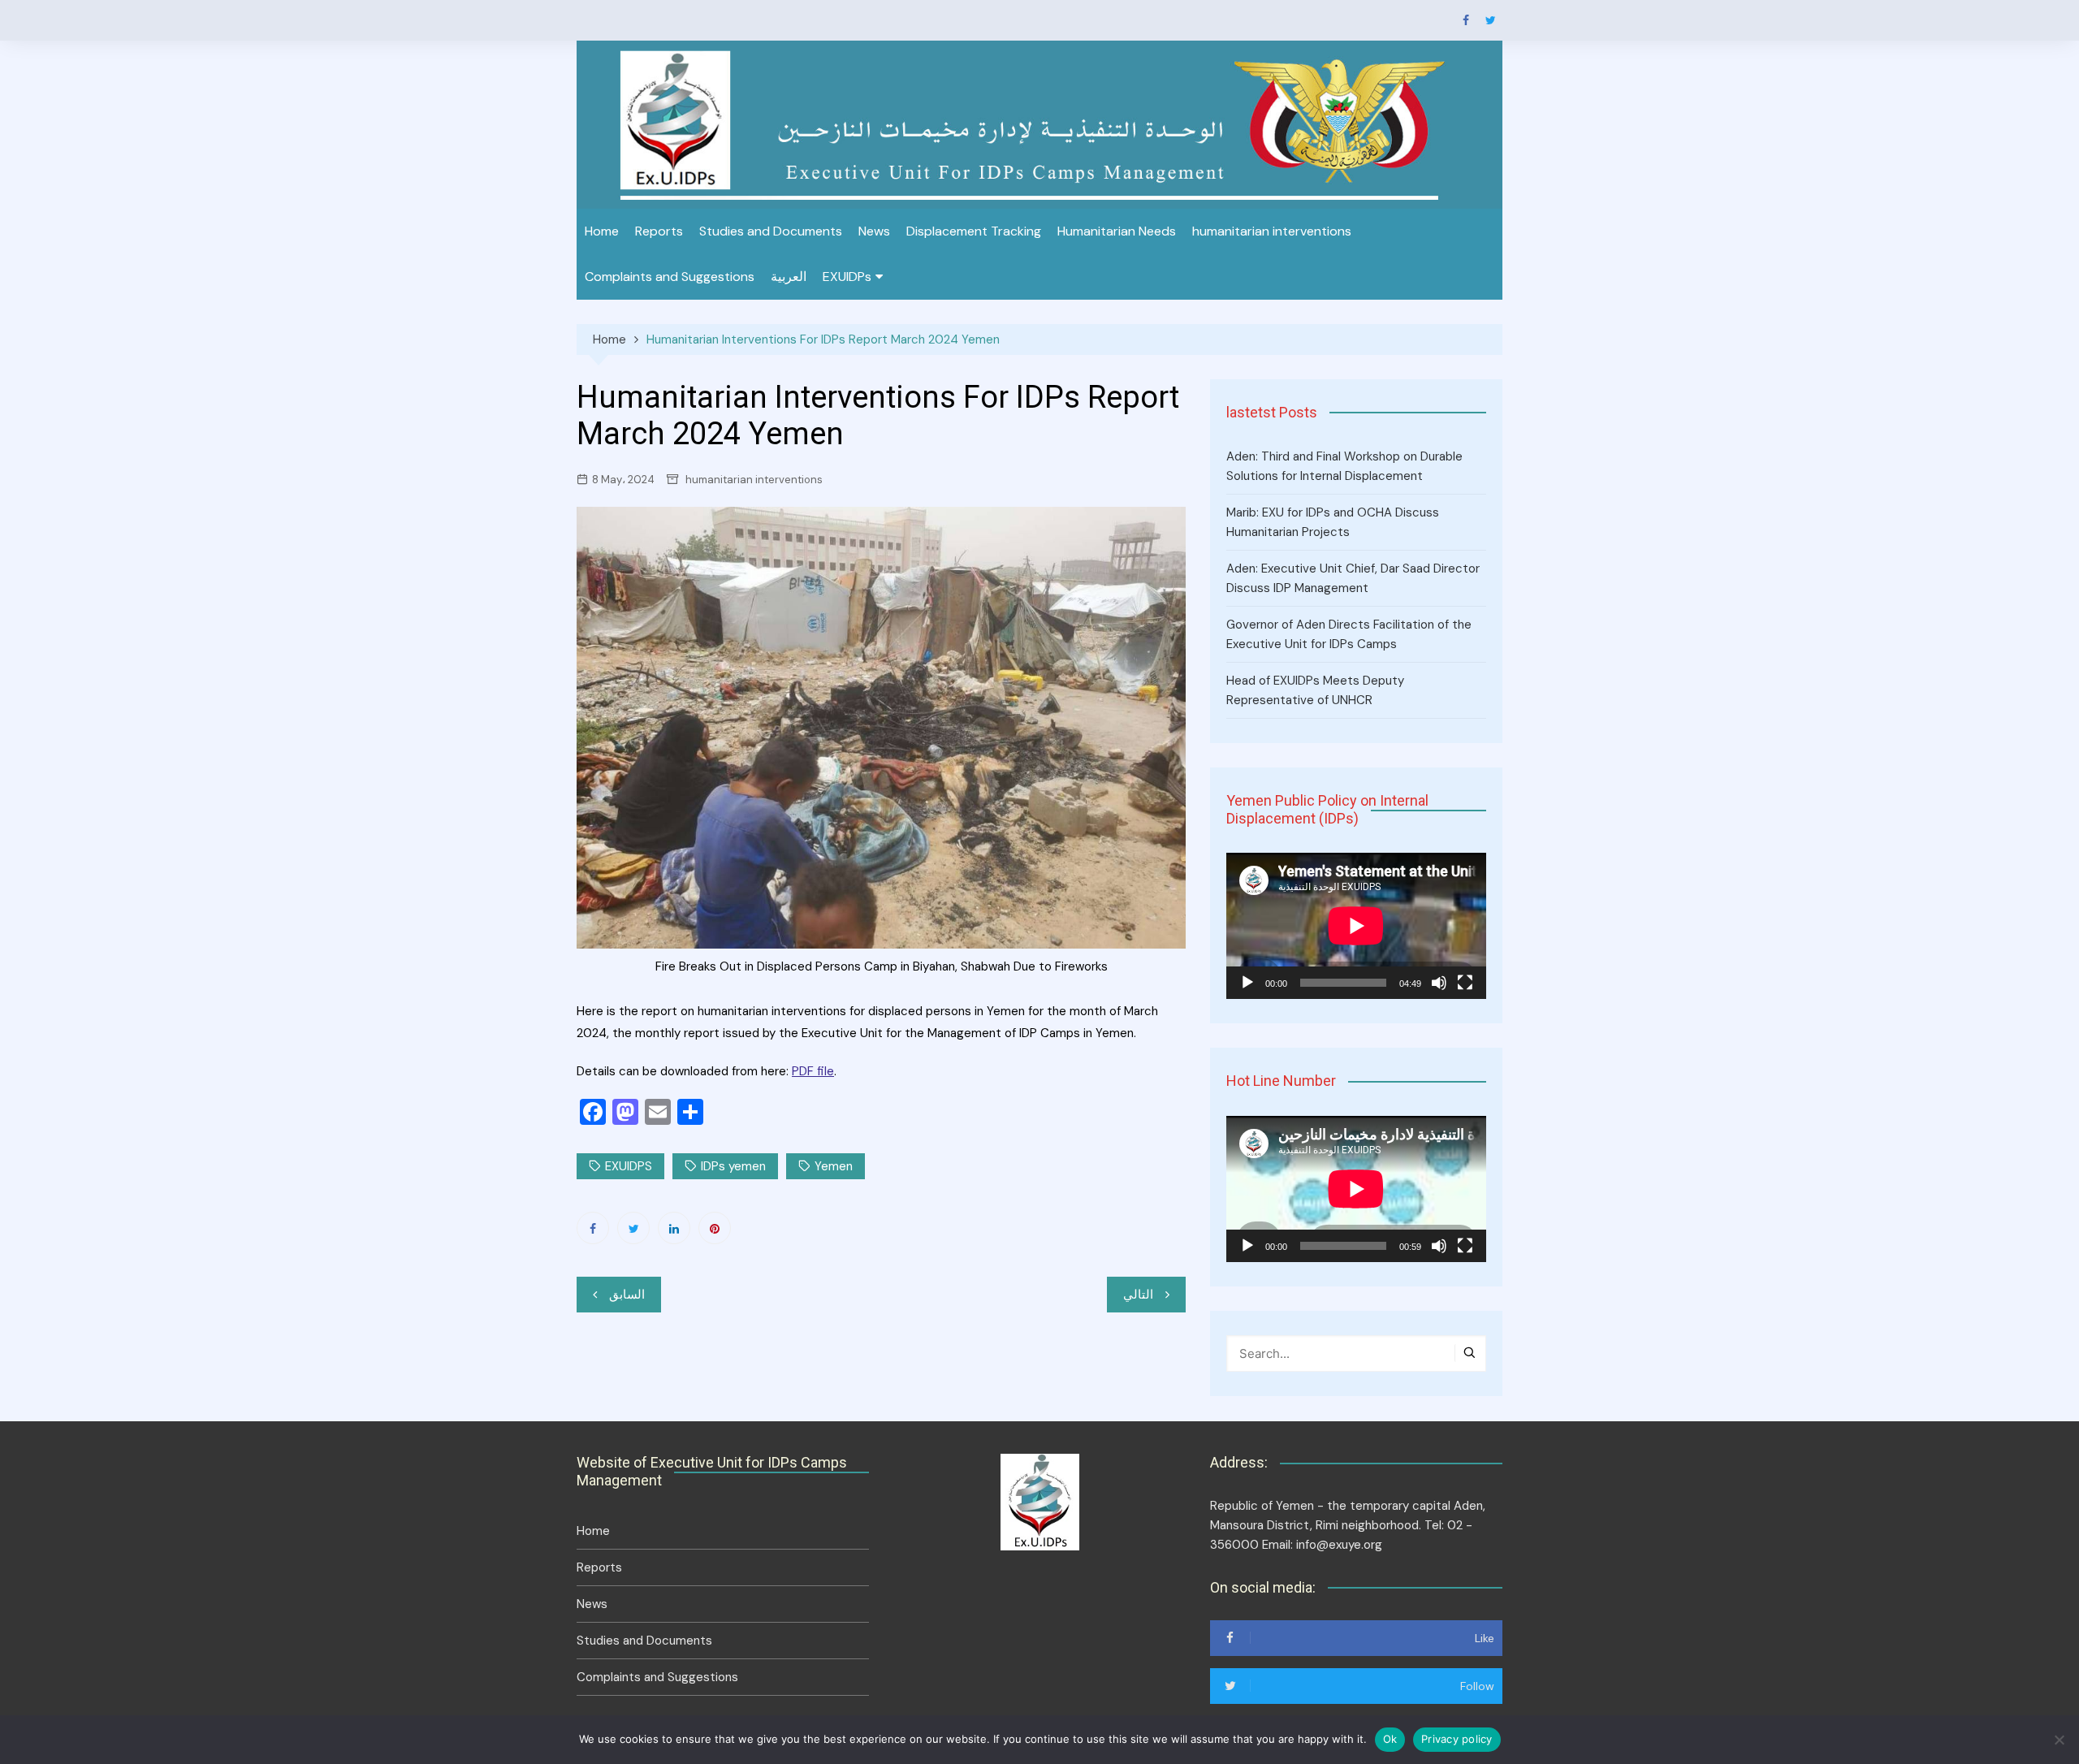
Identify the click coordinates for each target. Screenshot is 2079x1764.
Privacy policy (1457, 1739)
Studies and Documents (771, 231)
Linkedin (674, 1228)
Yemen (834, 1166)
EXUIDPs (847, 277)
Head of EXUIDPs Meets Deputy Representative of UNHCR (1315, 690)
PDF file (813, 1071)
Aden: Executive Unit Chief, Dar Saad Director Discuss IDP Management (1353, 578)
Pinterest (715, 1228)
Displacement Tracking (974, 231)
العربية (789, 277)
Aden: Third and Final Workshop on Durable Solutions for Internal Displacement (1344, 466)
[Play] (1247, 983)
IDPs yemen (733, 1166)
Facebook (1466, 20)
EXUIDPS (629, 1166)
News (874, 231)
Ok (1390, 1739)
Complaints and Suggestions (670, 277)
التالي (1138, 1295)
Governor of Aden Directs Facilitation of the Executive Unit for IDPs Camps (1349, 634)
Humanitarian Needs (1117, 231)
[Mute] (1439, 983)
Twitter (1490, 20)
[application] (1356, 926)
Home (602, 231)
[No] (2059, 1740)
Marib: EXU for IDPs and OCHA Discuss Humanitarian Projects (1333, 522)
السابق (627, 1295)
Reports (659, 231)
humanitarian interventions (1272, 231)
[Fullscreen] (1465, 983)
